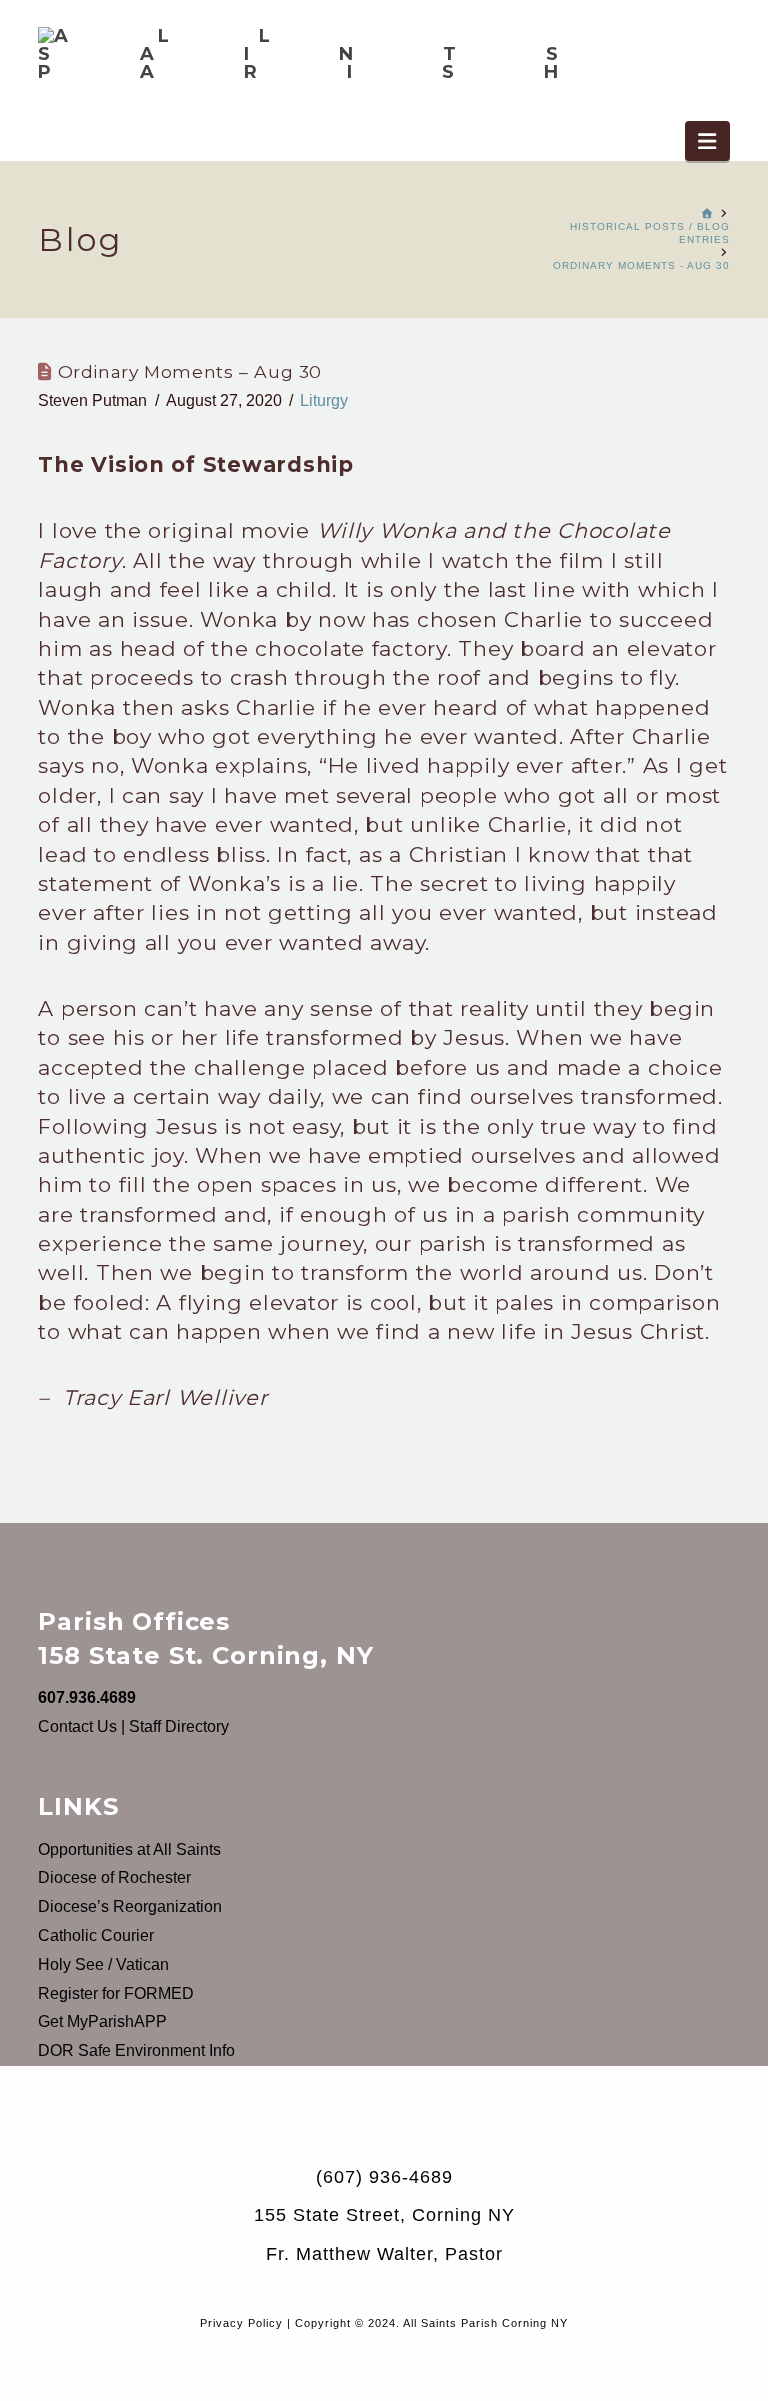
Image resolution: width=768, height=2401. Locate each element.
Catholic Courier (96, 1935)
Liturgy (324, 400)
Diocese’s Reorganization (130, 1906)
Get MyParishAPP (102, 2021)
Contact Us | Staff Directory (133, 1726)
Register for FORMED (116, 1993)
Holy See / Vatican (103, 1964)
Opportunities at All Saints (129, 1849)
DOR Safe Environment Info (136, 2050)
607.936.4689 (87, 1697)
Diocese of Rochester (114, 1877)
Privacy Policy (241, 2323)
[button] (707, 141)
